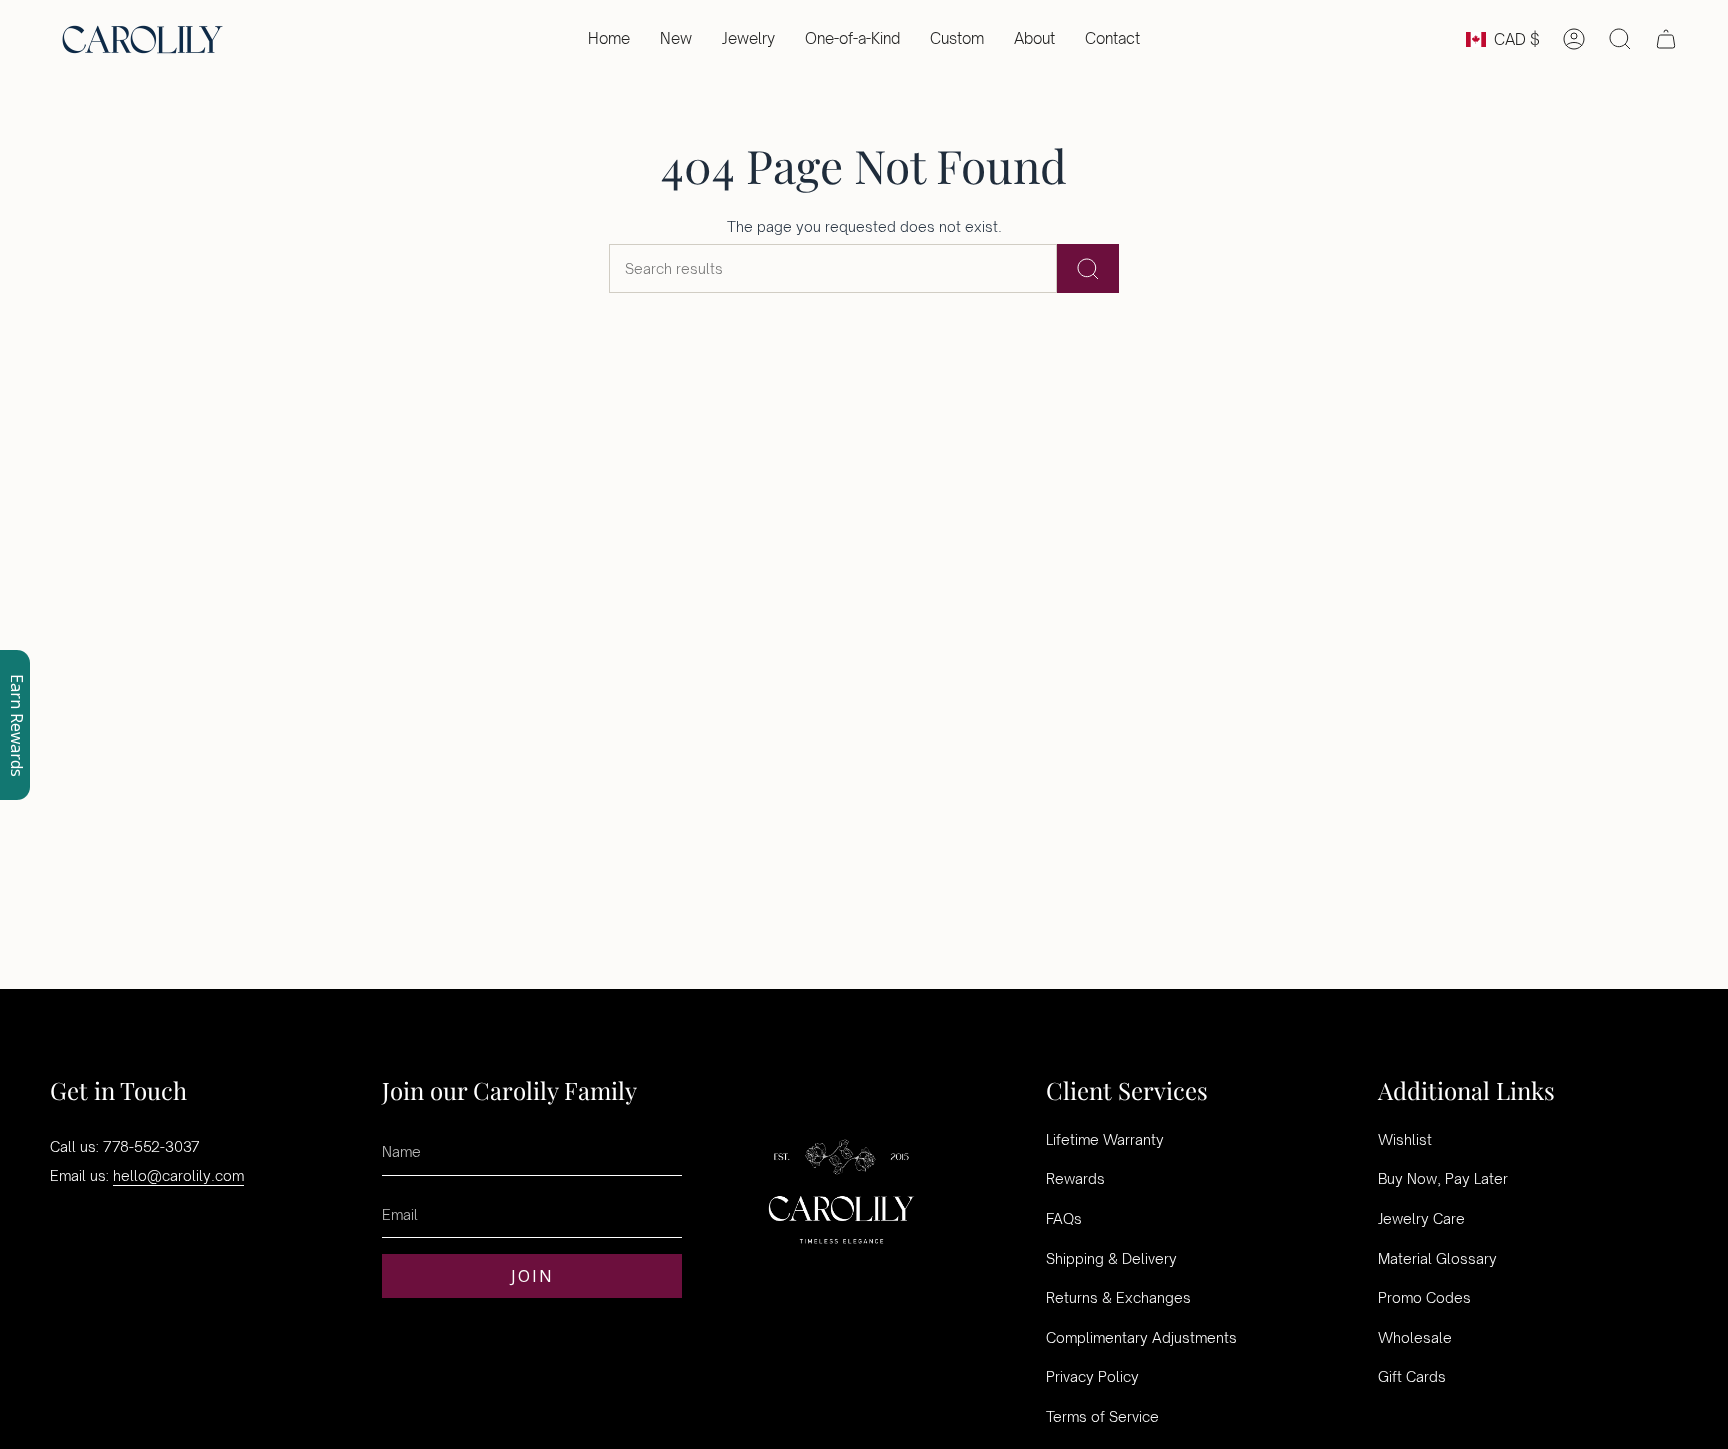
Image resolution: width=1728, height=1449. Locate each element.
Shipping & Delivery (1111, 1258)
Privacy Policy (1092, 1376)
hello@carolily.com (178, 1175)
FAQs (1064, 1218)
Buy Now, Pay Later (1443, 1178)
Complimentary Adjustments (1141, 1337)
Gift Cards (1412, 1376)
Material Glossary (1437, 1258)
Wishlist (1405, 1139)
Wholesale (1415, 1337)
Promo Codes (1424, 1297)
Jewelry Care (1421, 1218)
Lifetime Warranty (1105, 1139)
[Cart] (1666, 39)
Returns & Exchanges (1118, 1297)
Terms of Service (1102, 1416)
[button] (748, 39)
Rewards (1075, 1178)
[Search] (1088, 268)
